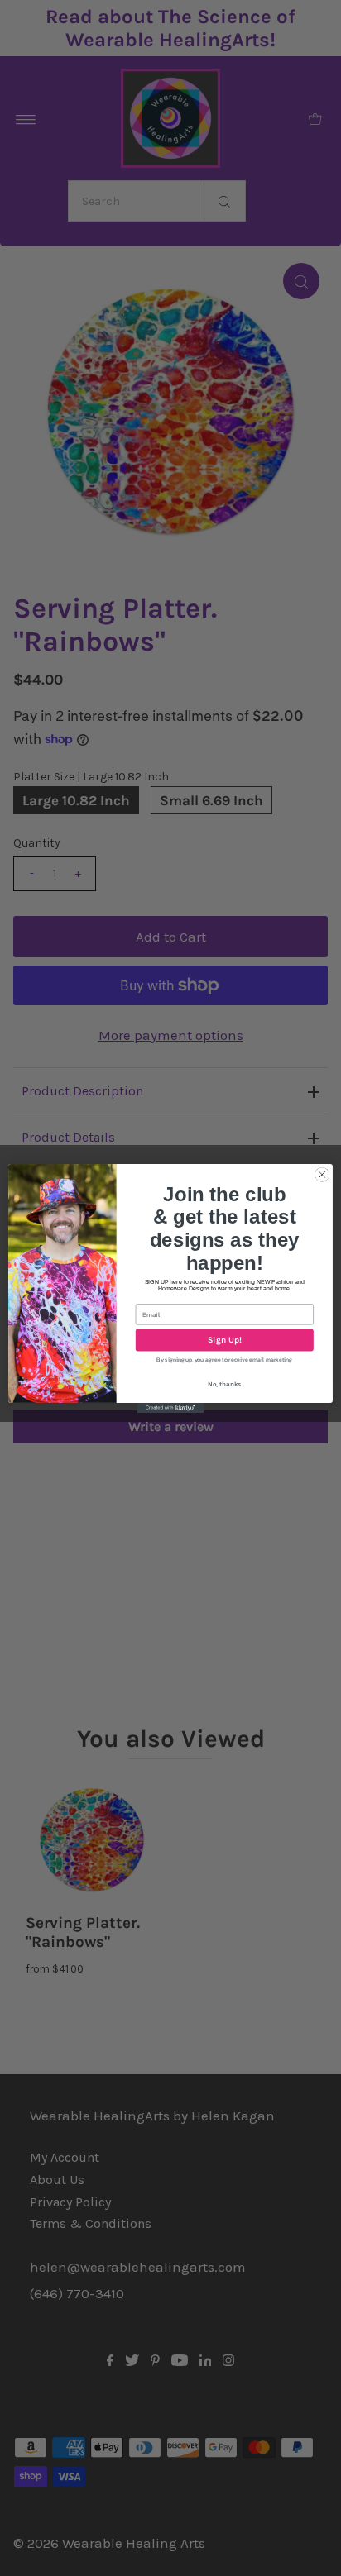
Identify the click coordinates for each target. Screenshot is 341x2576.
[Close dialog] (322, 1175)
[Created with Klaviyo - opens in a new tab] (170, 1407)
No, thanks (224, 1384)
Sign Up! (225, 1340)
